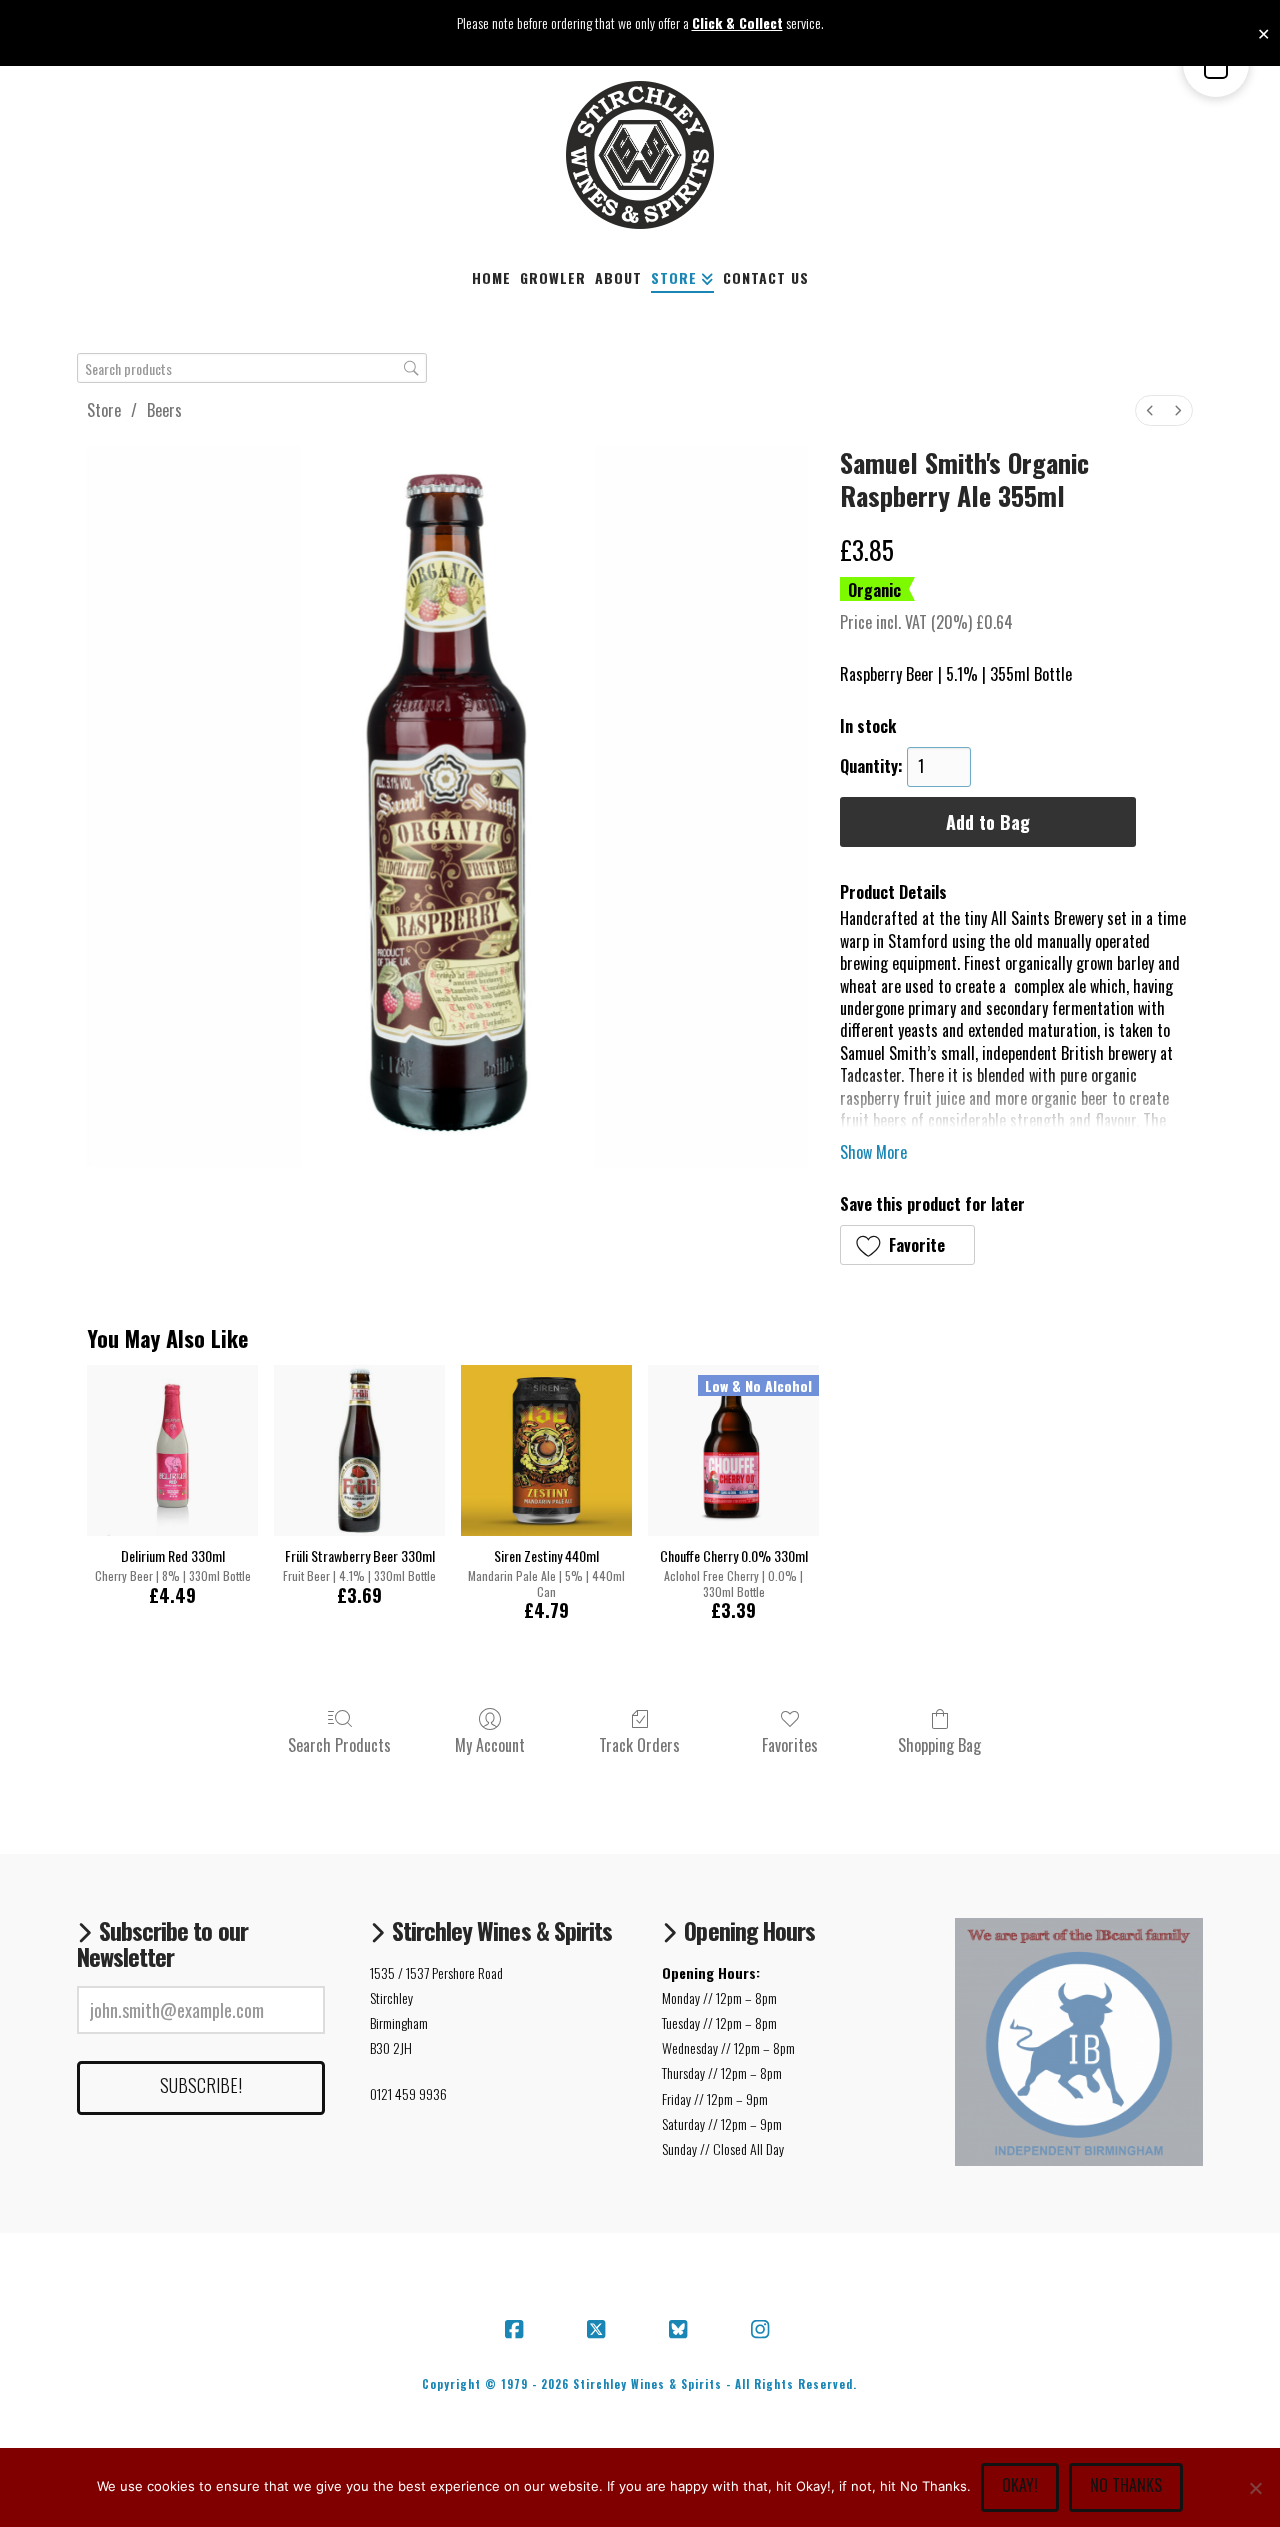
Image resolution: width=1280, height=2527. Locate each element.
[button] (907, 1245)
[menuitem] (1150, 410)
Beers (164, 410)
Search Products (339, 1744)
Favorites (790, 1744)
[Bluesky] (681, 2330)
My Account (490, 1744)
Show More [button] (873, 1152)
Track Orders (639, 1744)
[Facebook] (517, 2330)
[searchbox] (252, 368)
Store (104, 410)
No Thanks (1126, 2485)
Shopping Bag (939, 1744)
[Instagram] (763, 2330)
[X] (599, 2330)
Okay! (1020, 2485)
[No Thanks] (1255, 2488)
